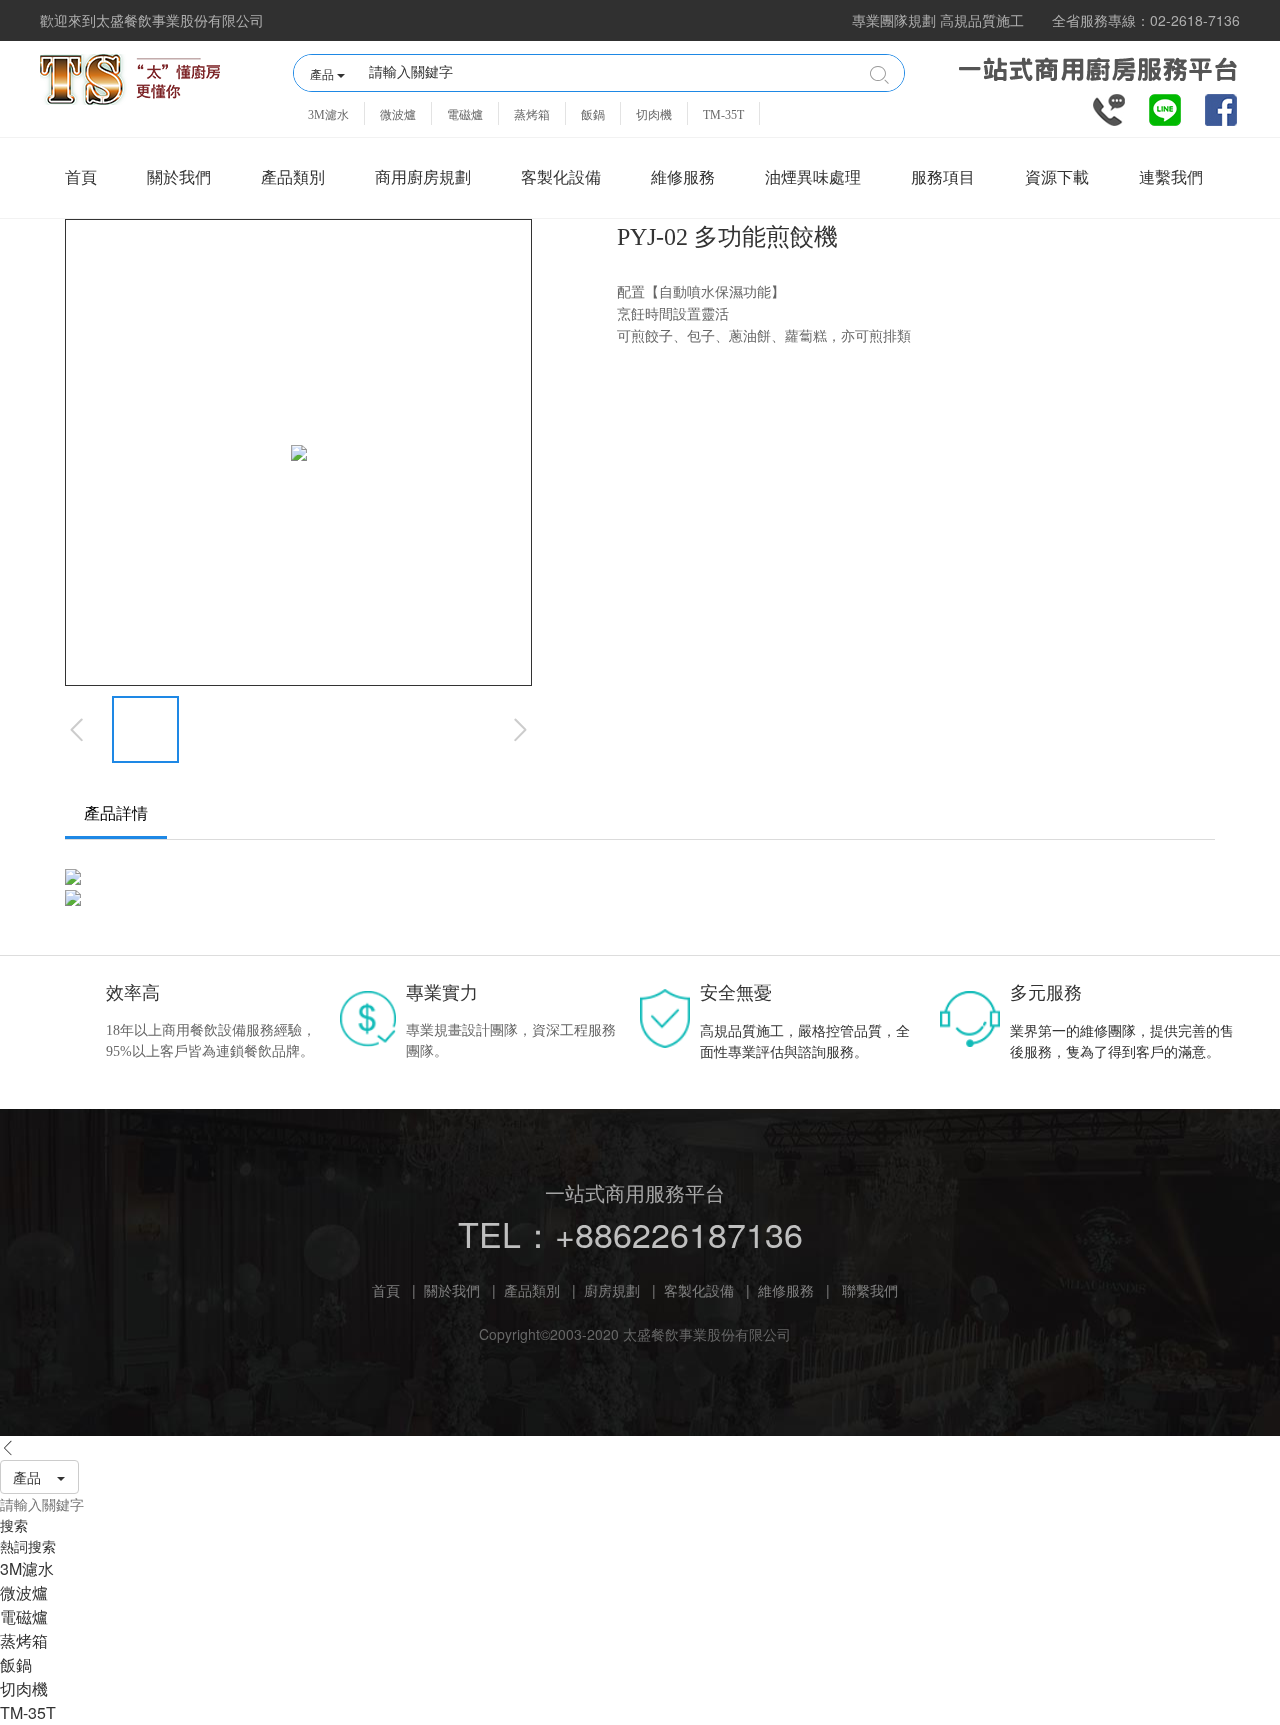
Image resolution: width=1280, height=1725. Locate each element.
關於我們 (179, 177)
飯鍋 (593, 115)
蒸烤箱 (532, 115)
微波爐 (398, 115)
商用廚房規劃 (423, 177)
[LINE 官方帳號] (1165, 108)
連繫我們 (1171, 177)
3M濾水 (328, 115)
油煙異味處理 (813, 177)
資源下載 (1057, 177)
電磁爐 (465, 115)
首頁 (81, 177)
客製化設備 (561, 177)
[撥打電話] (1109, 108)
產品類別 (293, 177)
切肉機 (654, 115)
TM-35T (723, 115)
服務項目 (943, 177)
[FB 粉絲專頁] (1221, 108)
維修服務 (683, 177)
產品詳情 (116, 813)
